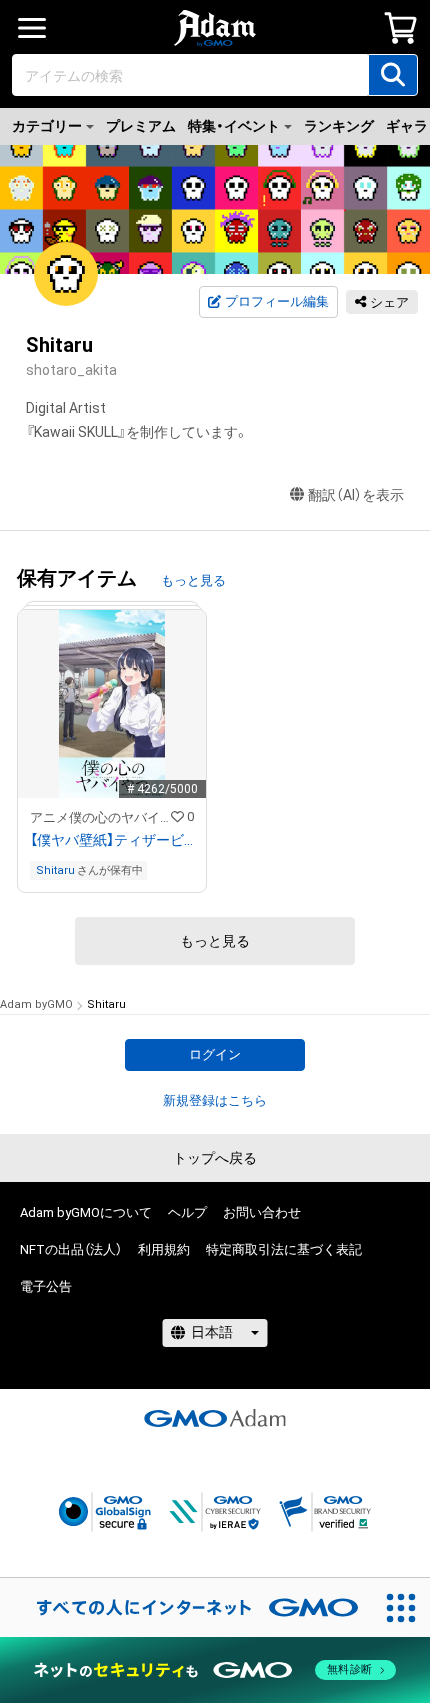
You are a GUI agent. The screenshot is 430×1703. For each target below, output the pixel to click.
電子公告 (46, 1286)
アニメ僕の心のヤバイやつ (100, 817)
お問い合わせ (262, 1212)
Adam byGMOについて (86, 1212)
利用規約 (164, 1249)
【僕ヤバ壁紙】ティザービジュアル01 (112, 840)
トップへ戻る (215, 1158)
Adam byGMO (36, 1004)
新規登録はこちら (215, 1100)
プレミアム (141, 126)
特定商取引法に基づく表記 (284, 1249)
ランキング (339, 126)
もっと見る (193, 580)
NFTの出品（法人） (71, 1249)
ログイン (215, 1054)
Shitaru (55, 870)
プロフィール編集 (277, 301)
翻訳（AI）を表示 (356, 495)
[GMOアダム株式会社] (215, 1418)
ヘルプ (187, 1212)
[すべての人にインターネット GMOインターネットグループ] (186, 1607)
